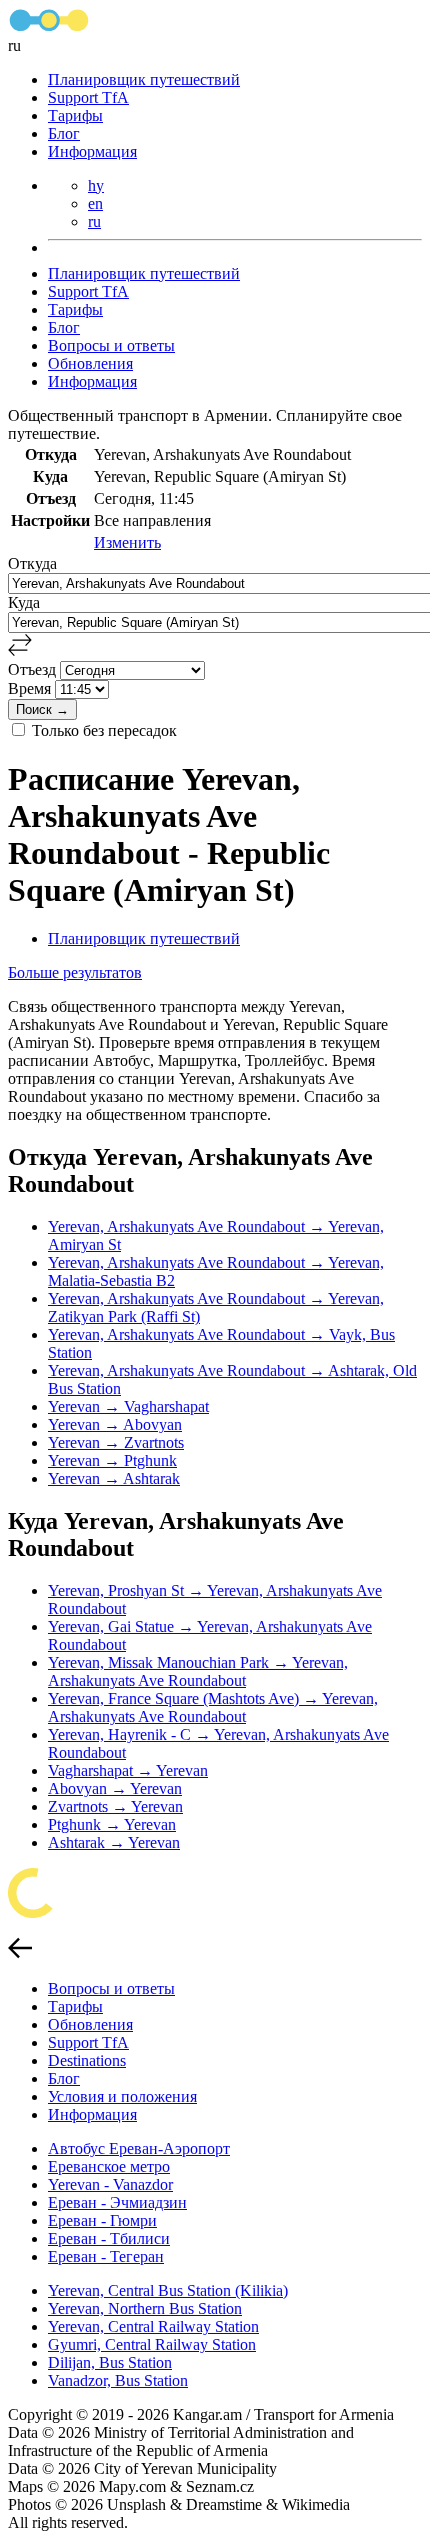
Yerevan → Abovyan (115, 1424)
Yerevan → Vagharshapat (128, 1406)
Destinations (87, 2060)
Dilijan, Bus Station (110, 2362)
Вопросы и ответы (111, 345)
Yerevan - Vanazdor (110, 2184)
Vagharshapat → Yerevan (128, 1770)
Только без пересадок (104, 730)
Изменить (127, 542)
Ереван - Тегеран (106, 2256)
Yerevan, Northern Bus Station (145, 2308)
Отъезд (34, 669)
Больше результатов (75, 972)
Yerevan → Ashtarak (114, 1478)
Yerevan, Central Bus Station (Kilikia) (168, 2290)
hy (96, 185)
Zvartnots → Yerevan (115, 1806)
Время (31, 688)
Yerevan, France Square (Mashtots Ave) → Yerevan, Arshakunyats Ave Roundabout (213, 1707)
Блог (64, 133)
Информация (92, 151)
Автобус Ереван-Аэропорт (139, 2148)
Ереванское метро (109, 2166)
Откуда (32, 563)
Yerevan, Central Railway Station (153, 2326)
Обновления (90, 363)
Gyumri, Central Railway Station (152, 2344)
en (95, 203)
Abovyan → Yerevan (115, 1788)
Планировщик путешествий (144, 79)
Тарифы (75, 115)
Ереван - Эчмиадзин (117, 2202)
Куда (24, 602)
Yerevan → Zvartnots (116, 1442)
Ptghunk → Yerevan (112, 1824)
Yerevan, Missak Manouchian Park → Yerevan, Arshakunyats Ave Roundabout (198, 1671)
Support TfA (88, 97)
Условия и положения (122, 2096)
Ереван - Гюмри (102, 2220)
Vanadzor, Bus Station (118, 2380)
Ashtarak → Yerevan (114, 1842)
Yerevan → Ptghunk (112, 1460)
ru (94, 221)
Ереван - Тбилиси (109, 2238)
